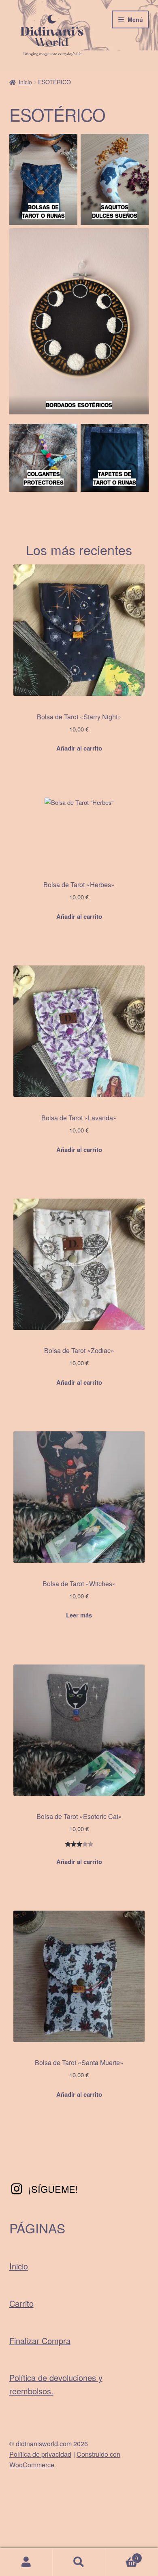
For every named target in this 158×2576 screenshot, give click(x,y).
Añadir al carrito (79, 748)
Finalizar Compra (40, 2341)
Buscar (79, 2562)
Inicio (25, 82)
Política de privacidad (40, 2454)
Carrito (21, 2303)
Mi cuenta (26, 2562)
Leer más (79, 1615)
